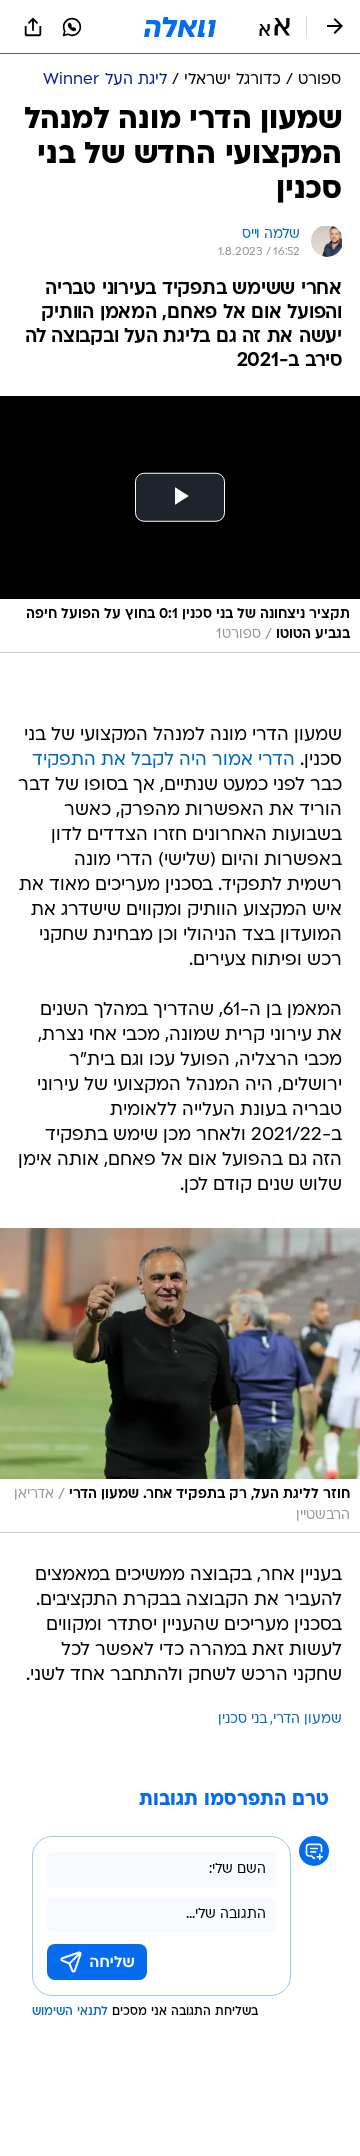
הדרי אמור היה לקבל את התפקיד (163, 760)
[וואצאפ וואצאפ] (72, 27)
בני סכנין (242, 1719)
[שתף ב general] (33, 27)
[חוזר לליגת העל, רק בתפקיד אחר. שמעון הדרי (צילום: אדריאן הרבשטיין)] (180, 1380)
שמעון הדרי (307, 1719)
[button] (274, 27)
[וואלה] (180, 27)
